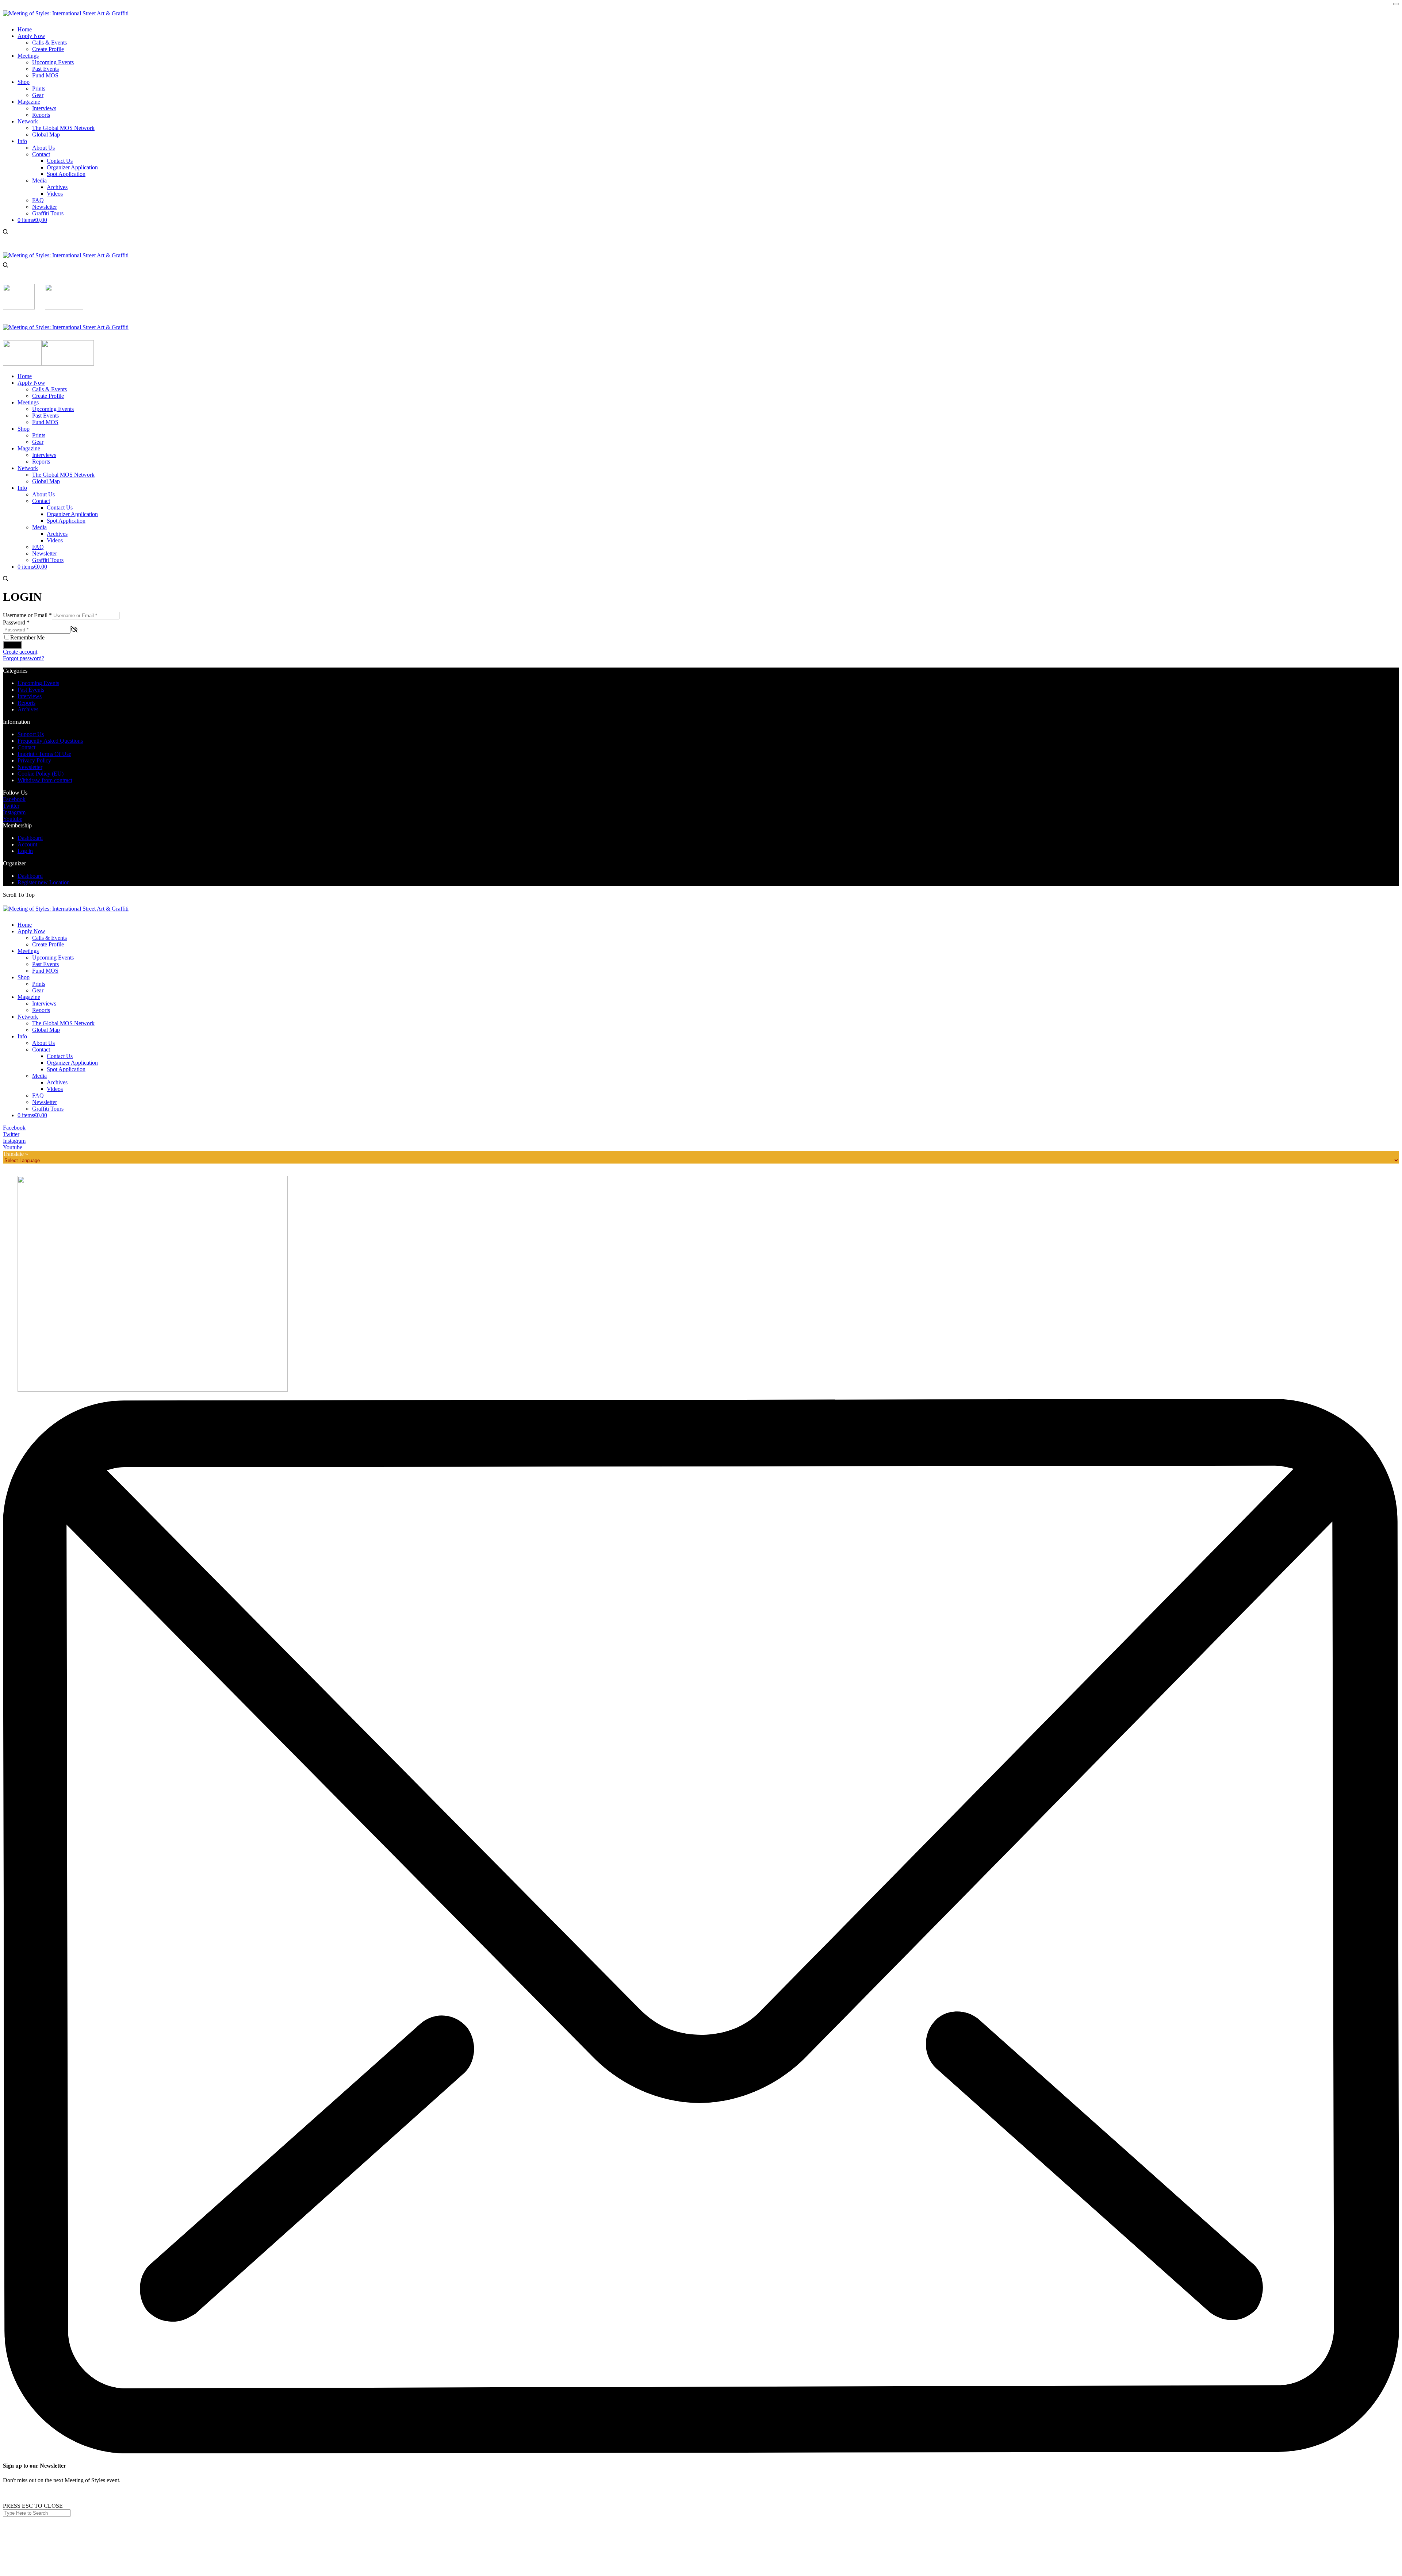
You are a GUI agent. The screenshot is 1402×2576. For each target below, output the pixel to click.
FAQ (38, 1095)
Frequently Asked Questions (50, 741)
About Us (43, 1043)
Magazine (29, 997)
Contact (26, 747)
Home (25, 925)
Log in (12, 645)
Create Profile (48, 944)
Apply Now (31, 931)
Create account (20, 652)
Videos (55, 1089)
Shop (24, 977)
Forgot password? (24, 658)
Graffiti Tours (48, 1109)
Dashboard (30, 838)
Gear (38, 990)
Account (27, 844)
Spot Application (66, 1069)
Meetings (28, 951)
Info (22, 1036)
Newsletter (30, 767)
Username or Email (27, 615)
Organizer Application (72, 1063)
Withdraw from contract (45, 780)
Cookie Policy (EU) (41, 774)
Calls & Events (49, 938)
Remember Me (27, 637)
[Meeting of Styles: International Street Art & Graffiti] (66, 13)
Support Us (31, 734)
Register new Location (44, 882)
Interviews (30, 696)
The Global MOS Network (63, 1023)
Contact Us (60, 1056)
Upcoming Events (38, 683)
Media (39, 1076)
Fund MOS (45, 971)
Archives (28, 709)
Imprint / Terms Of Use (44, 754)
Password (16, 622)
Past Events (31, 690)
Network (28, 1017)
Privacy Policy (34, 760)
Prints (39, 984)
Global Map (46, 1030)
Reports (26, 703)
